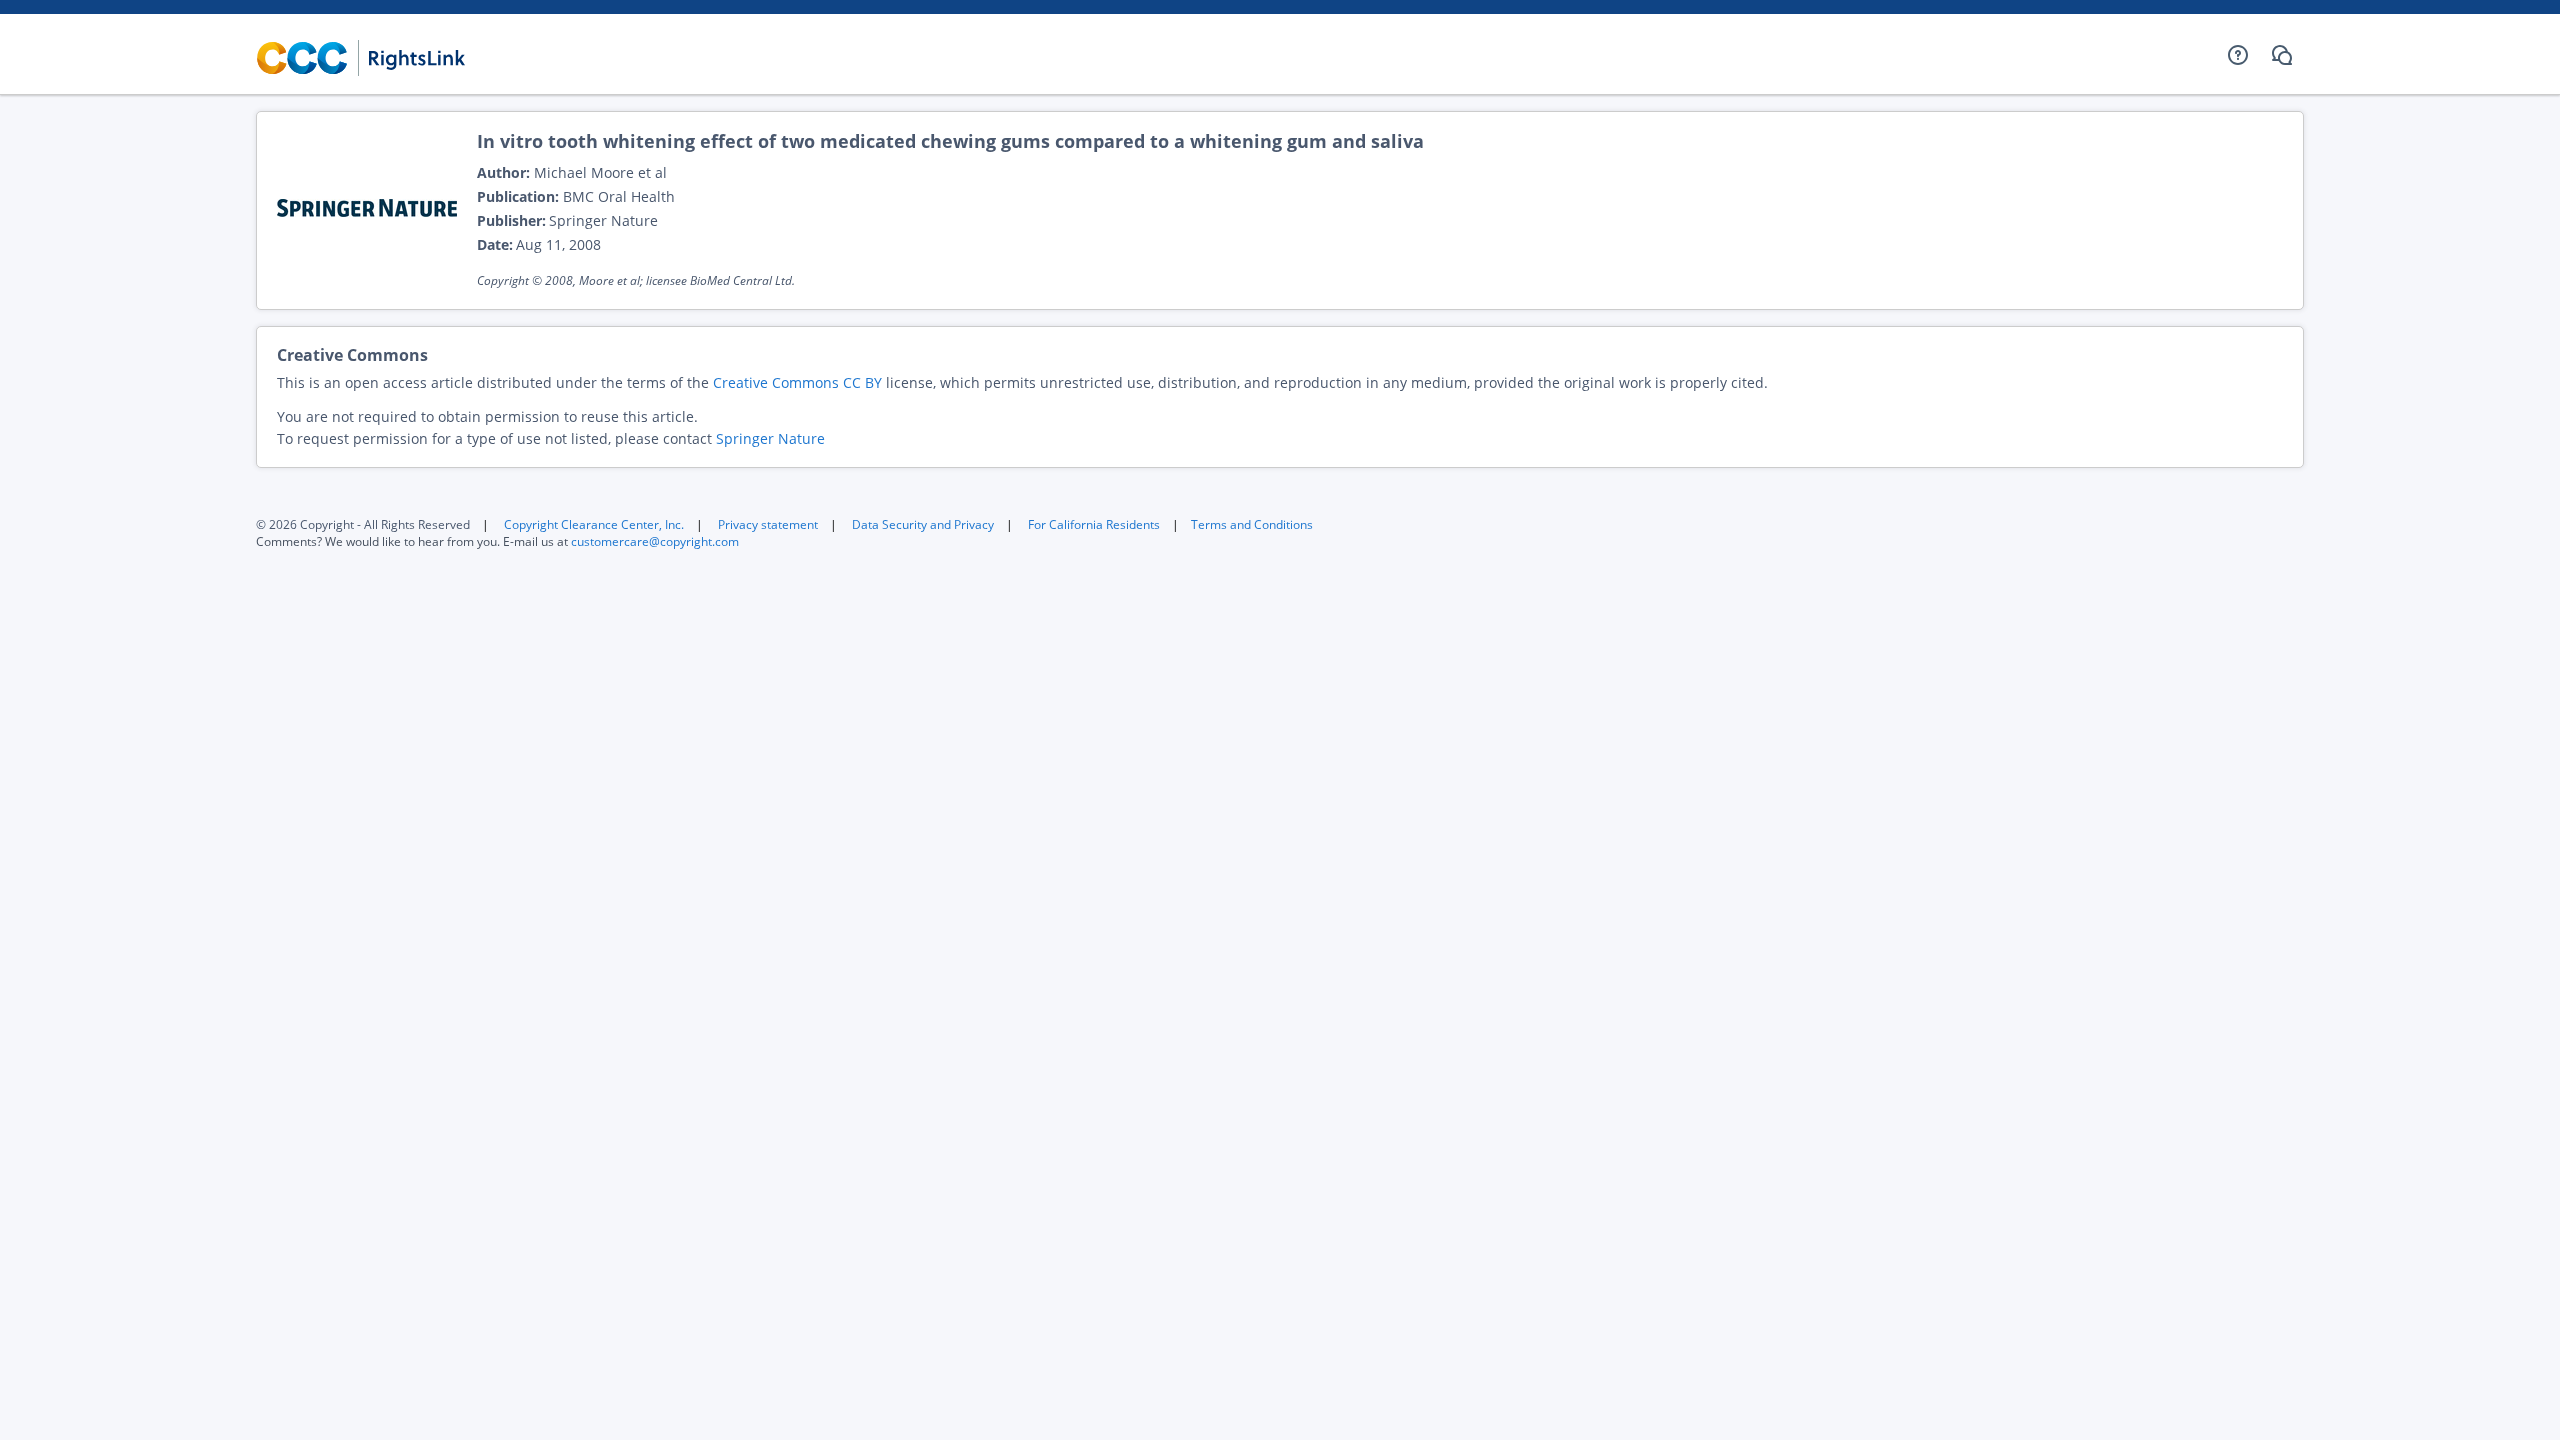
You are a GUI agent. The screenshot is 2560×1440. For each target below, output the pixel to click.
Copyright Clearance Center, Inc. (594, 524)
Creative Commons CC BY (797, 382)
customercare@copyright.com (655, 541)
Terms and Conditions (1252, 524)
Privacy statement (768, 524)
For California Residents (1094, 524)
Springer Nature (770, 438)
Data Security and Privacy (923, 524)
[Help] (2238, 55)
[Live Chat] (2282, 55)
